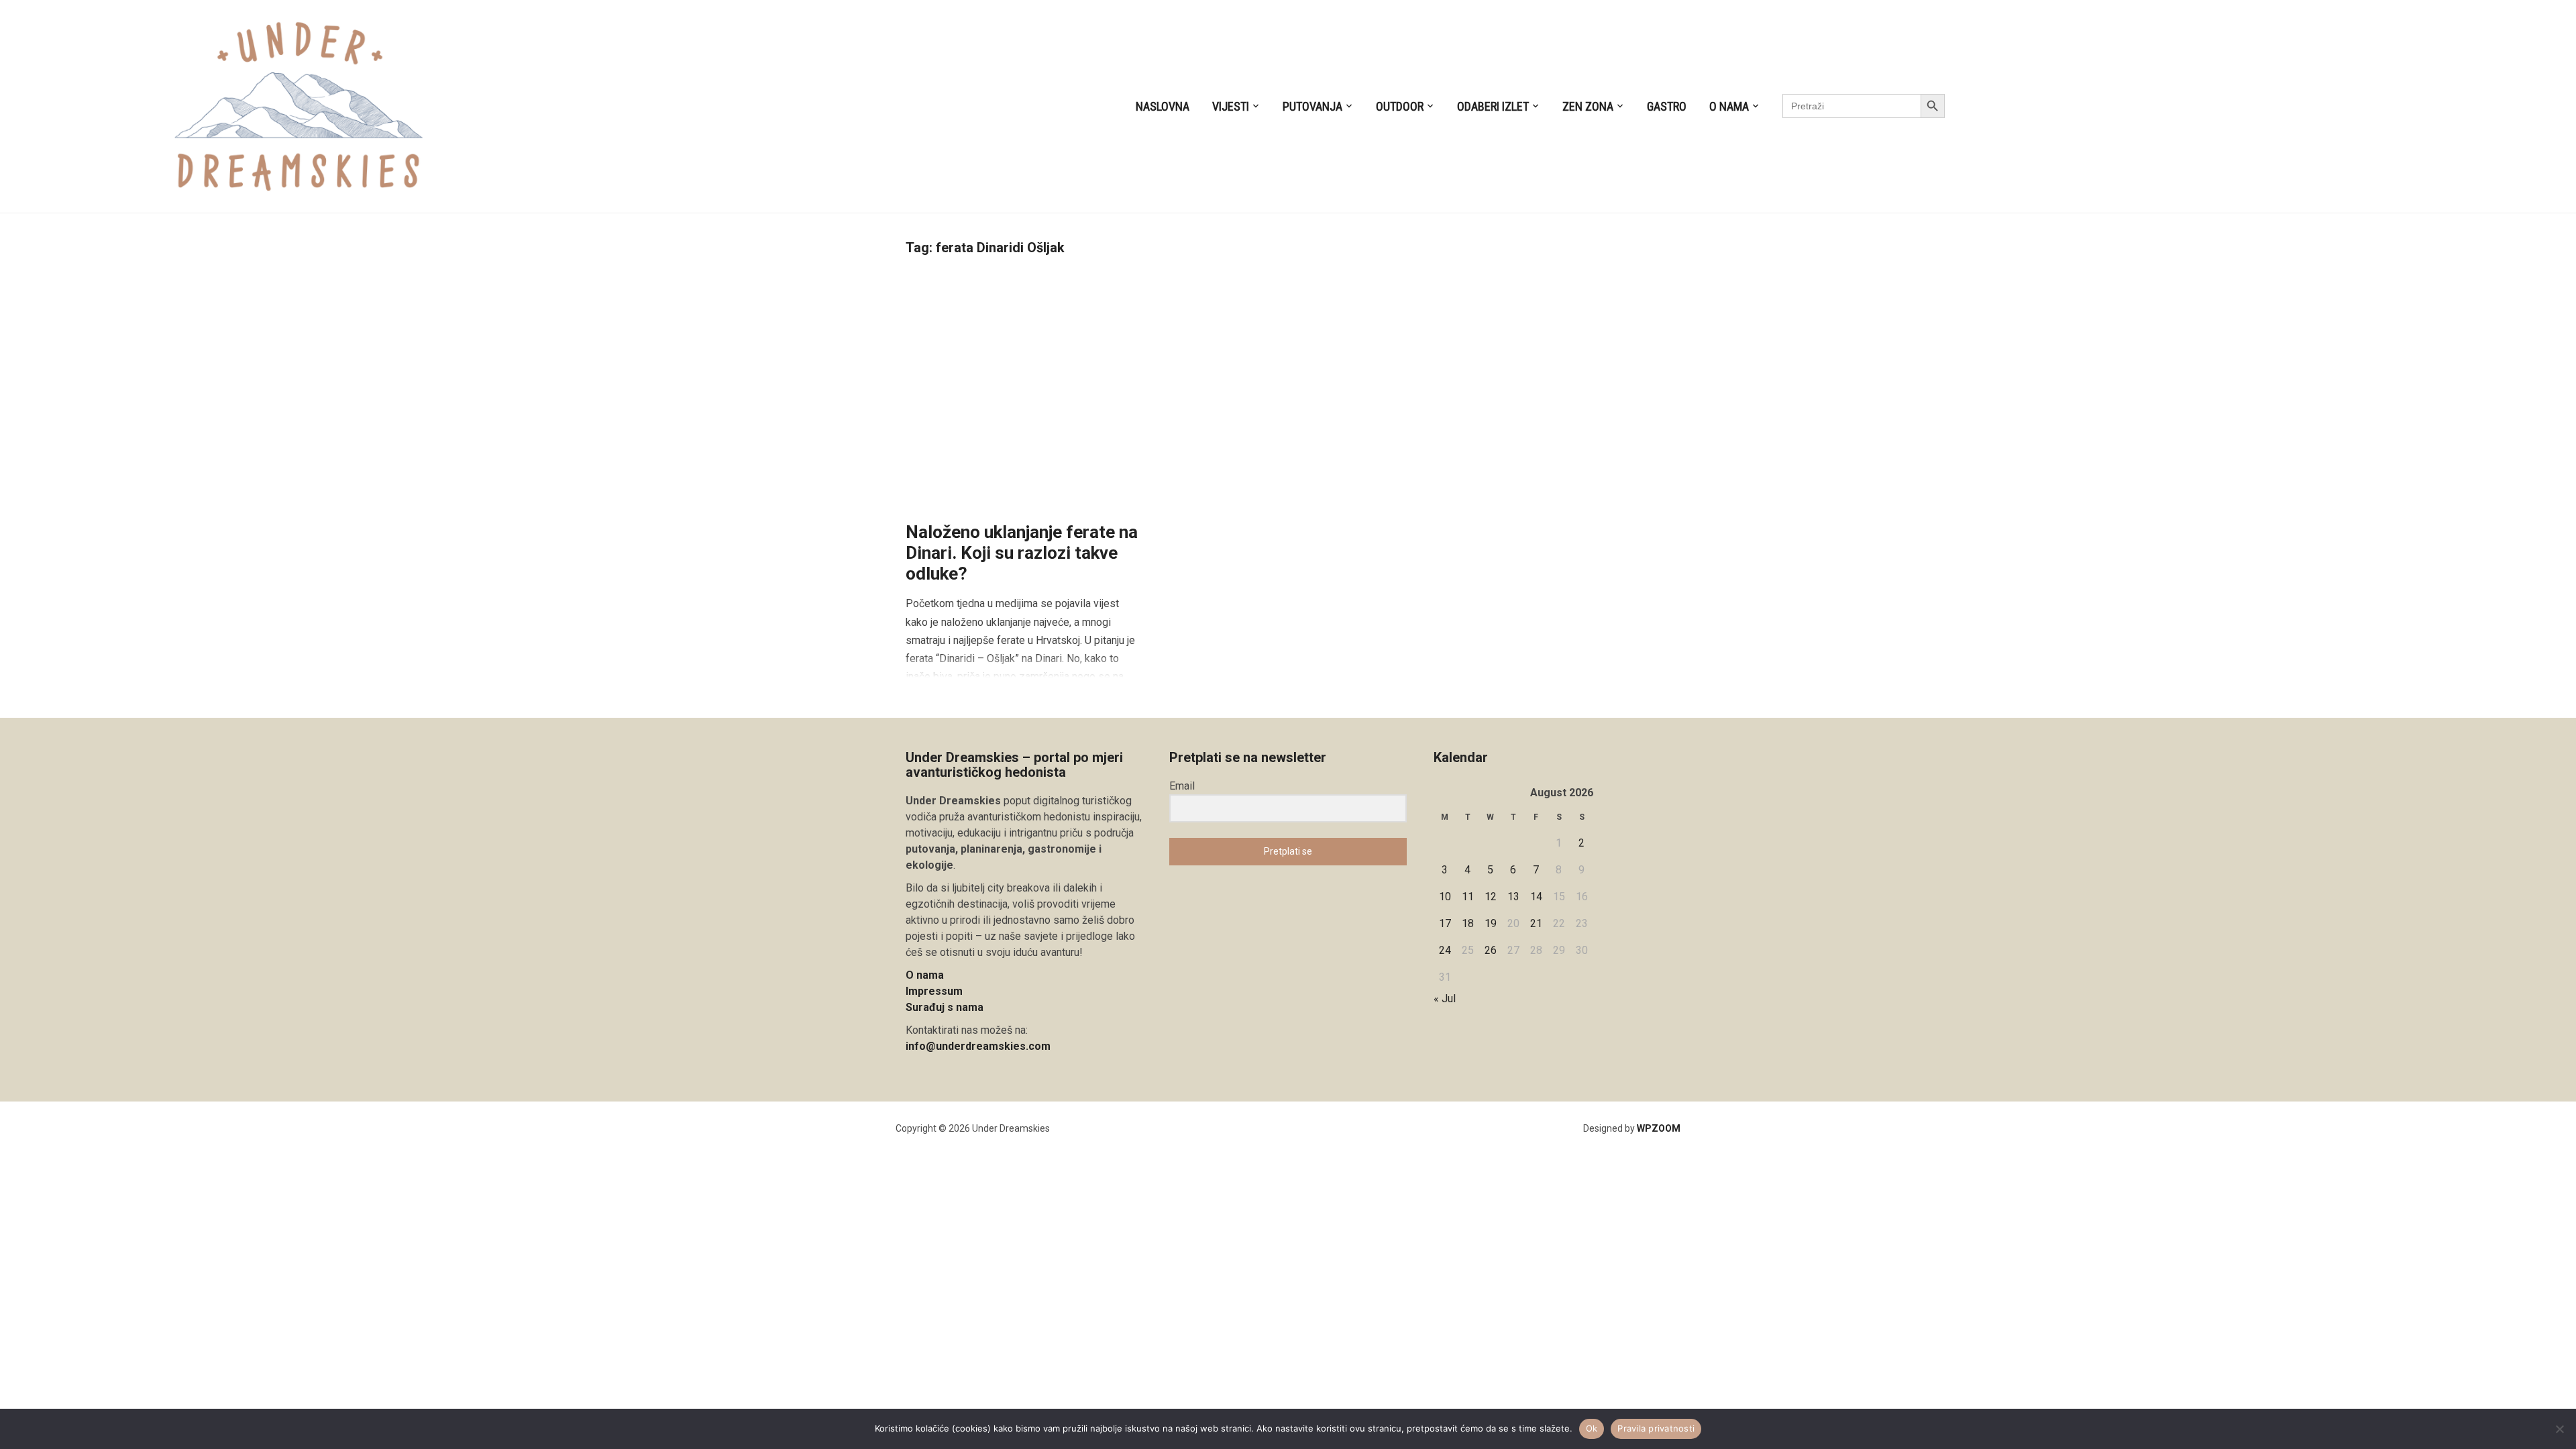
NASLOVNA (1163, 106)
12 (1491, 897)
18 (1468, 923)
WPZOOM (1659, 1128)
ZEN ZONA (1588, 106)
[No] (2559, 1429)
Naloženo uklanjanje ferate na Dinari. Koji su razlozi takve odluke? (1022, 553)
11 (1468, 897)
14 (1536, 897)
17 (1445, 923)
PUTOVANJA (1312, 106)
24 (1445, 950)
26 (1491, 950)
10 (1445, 897)
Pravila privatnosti (1656, 1428)
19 (1491, 923)
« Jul (1445, 999)
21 (1536, 923)
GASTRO (1667, 106)
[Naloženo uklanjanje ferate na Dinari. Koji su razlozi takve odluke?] (1024, 392)
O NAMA (1729, 106)
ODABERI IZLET (1493, 106)
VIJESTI (1231, 106)
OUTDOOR (1400, 106)
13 (1513, 897)
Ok (1592, 1428)
